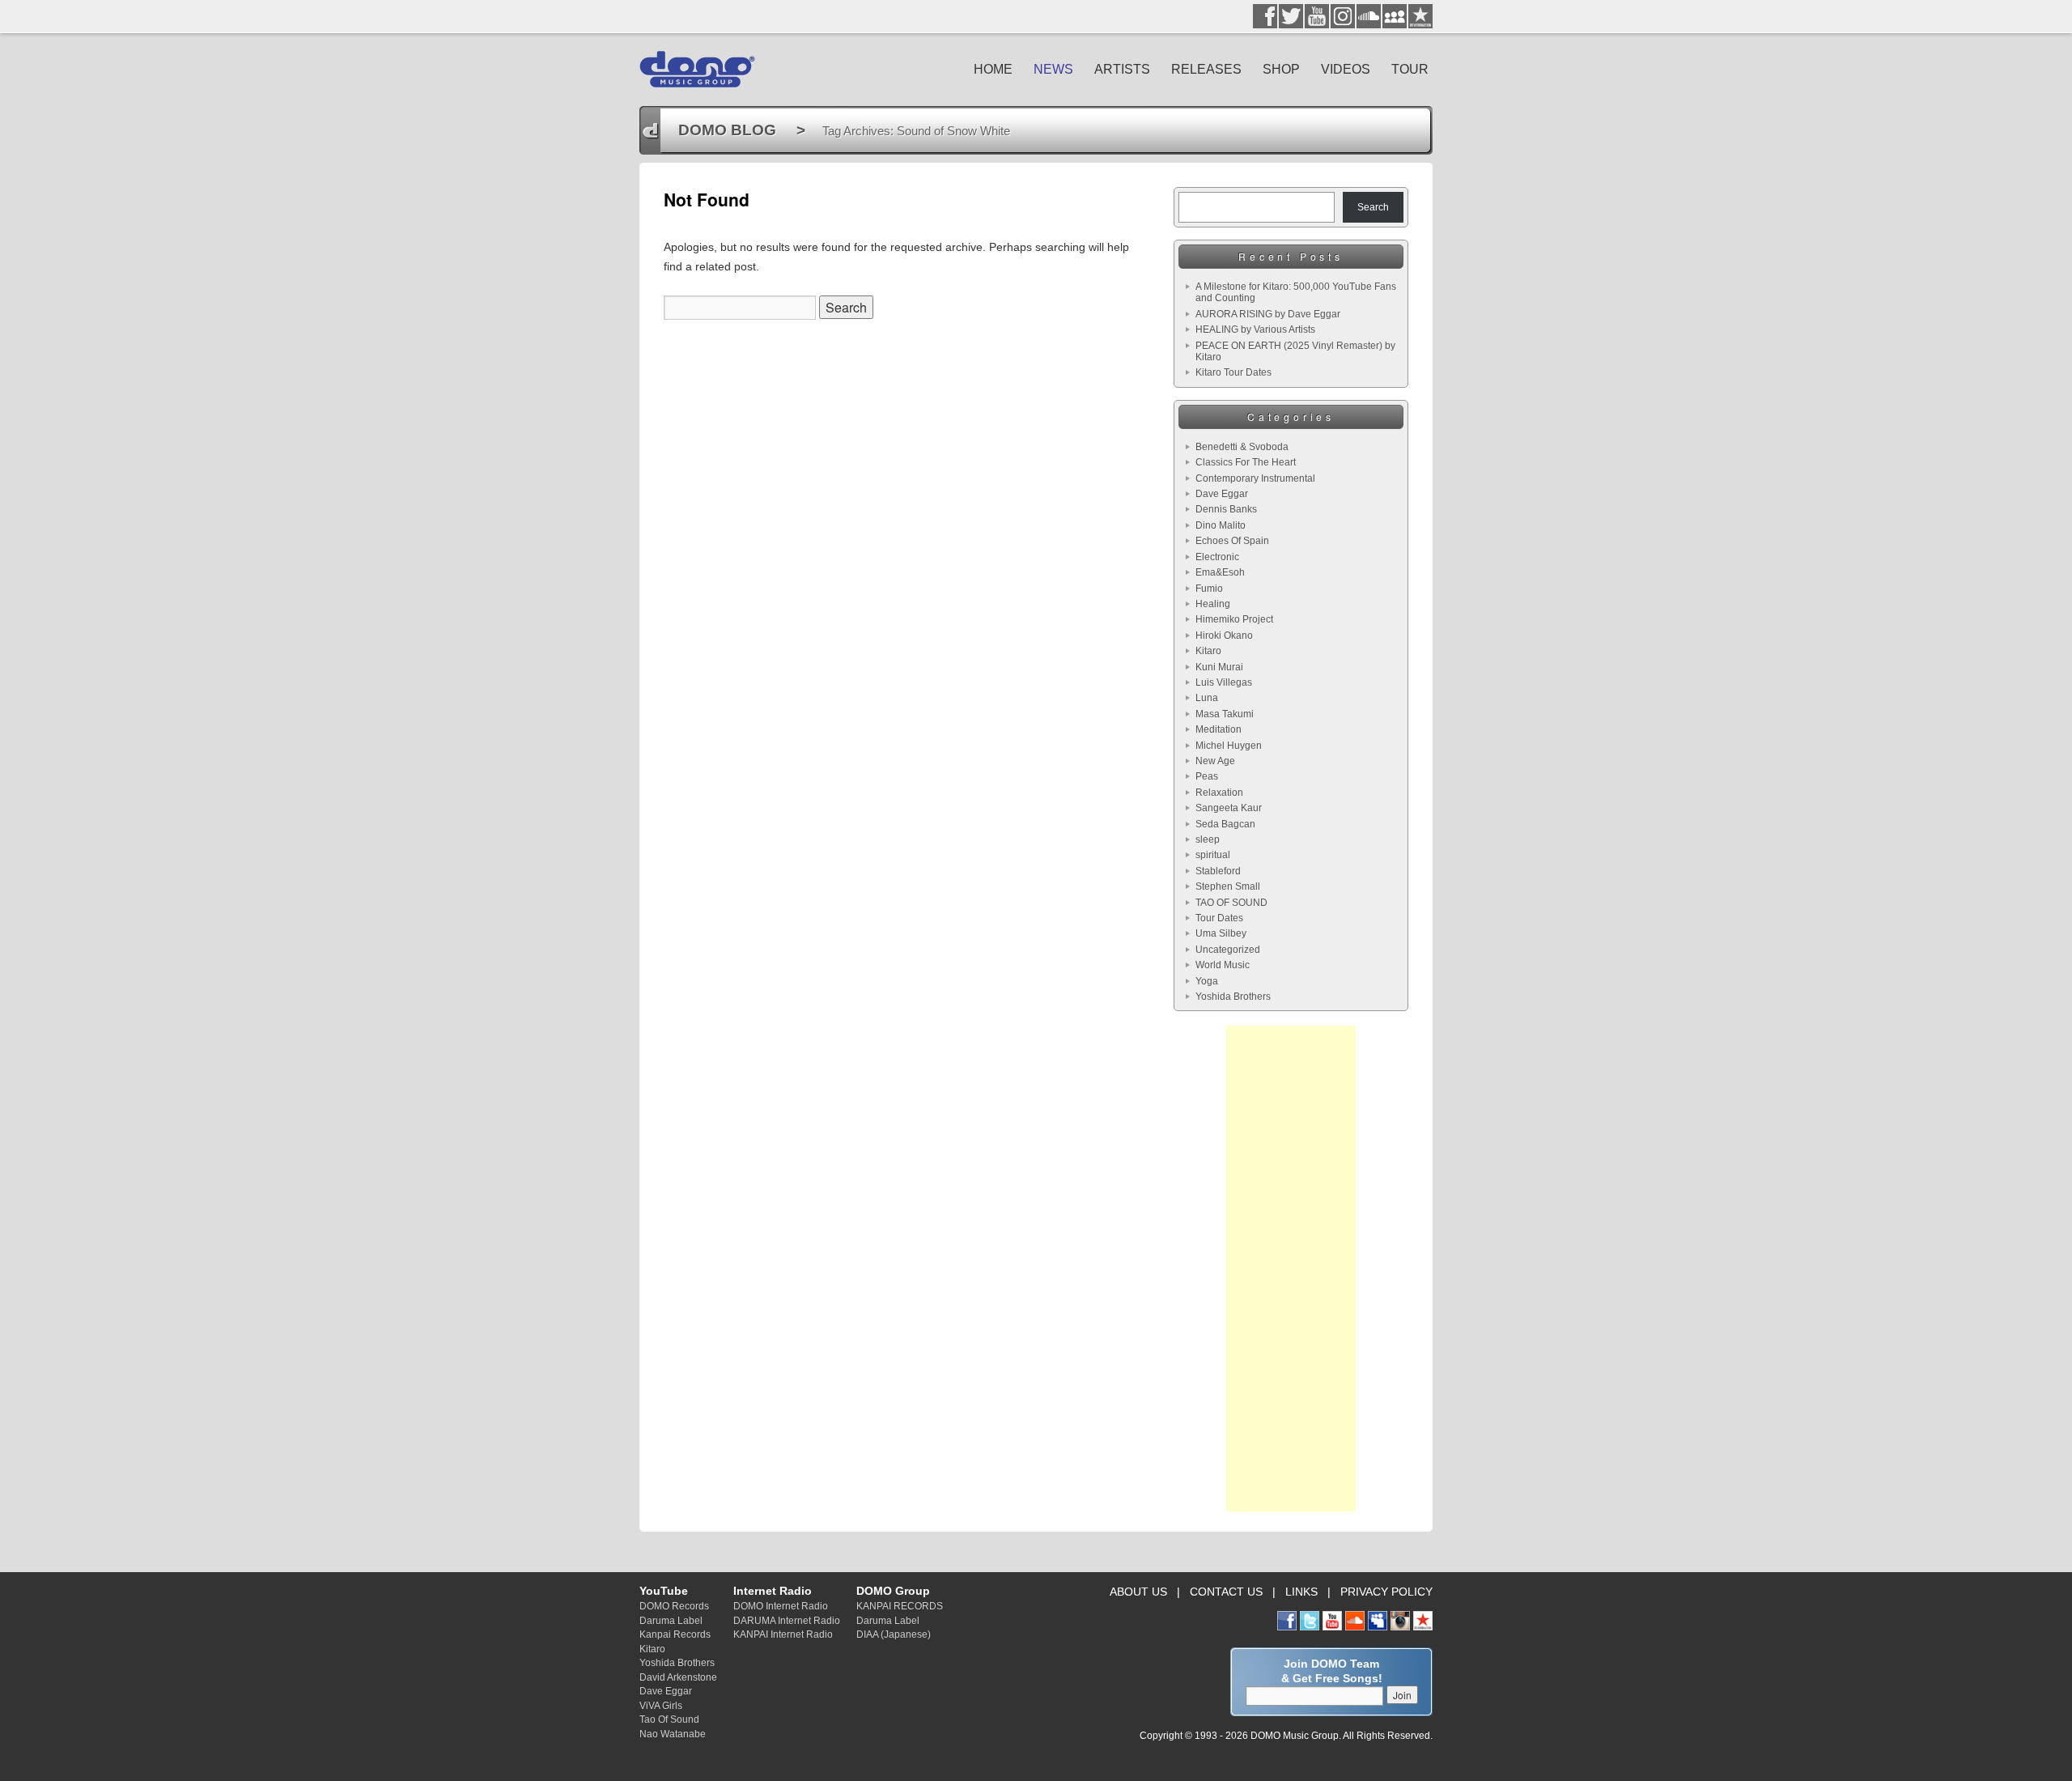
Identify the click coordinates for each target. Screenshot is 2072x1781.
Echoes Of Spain (1232, 541)
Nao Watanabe (673, 1734)
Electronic (1217, 557)
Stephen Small (1228, 886)
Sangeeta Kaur (1229, 808)
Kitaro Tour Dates (1233, 372)
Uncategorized (1228, 950)
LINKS (1301, 1592)
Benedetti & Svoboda (1242, 447)
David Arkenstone (678, 1677)
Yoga (1207, 981)
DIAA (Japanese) (894, 1634)
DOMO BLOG (727, 130)
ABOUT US (1138, 1592)
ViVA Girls (661, 1705)
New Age (1215, 761)
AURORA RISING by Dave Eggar (1268, 314)
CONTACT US (1226, 1592)
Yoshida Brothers (1233, 997)
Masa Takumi (1225, 714)
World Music (1223, 965)
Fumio (1209, 589)
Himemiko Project (1234, 619)
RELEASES (1206, 69)
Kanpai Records (675, 1634)
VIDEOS (1346, 69)
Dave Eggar (1222, 494)
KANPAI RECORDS (900, 1606)
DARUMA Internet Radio (787, 1620)
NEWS (1053, 69)
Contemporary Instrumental (1255, 478)
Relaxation (1219, 793)
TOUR (1410, 69)
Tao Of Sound (669, 1719)
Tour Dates (1219, 918)
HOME (993, 69)
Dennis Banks (1226, 509)
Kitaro (1208, 651)
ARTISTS (1122, 69)
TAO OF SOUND (1231, 903)
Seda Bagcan (1225, 824)
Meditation (1219, 729)
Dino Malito (1221, 525)
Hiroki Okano (1224, 635)
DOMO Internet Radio (781, 1606)
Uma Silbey (1221, 933)
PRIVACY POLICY (1386, 1592)
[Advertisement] (1291, 1269)
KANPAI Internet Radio (783, 1634)
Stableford (1218, 871)
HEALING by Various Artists (1255, 329)
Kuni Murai (1219, 667)
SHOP (1281, 69)
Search (1373, 207)
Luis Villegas (1224, 682)
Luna (1207, 698)
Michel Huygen (1229, 746)
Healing (1213, 604)
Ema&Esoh (1220, 572)
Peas (1207, 776)
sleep (1208, 839)
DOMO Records (674, 1606)
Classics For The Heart (1246, 462)
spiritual (1213, 855)
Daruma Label (671, 1620)
